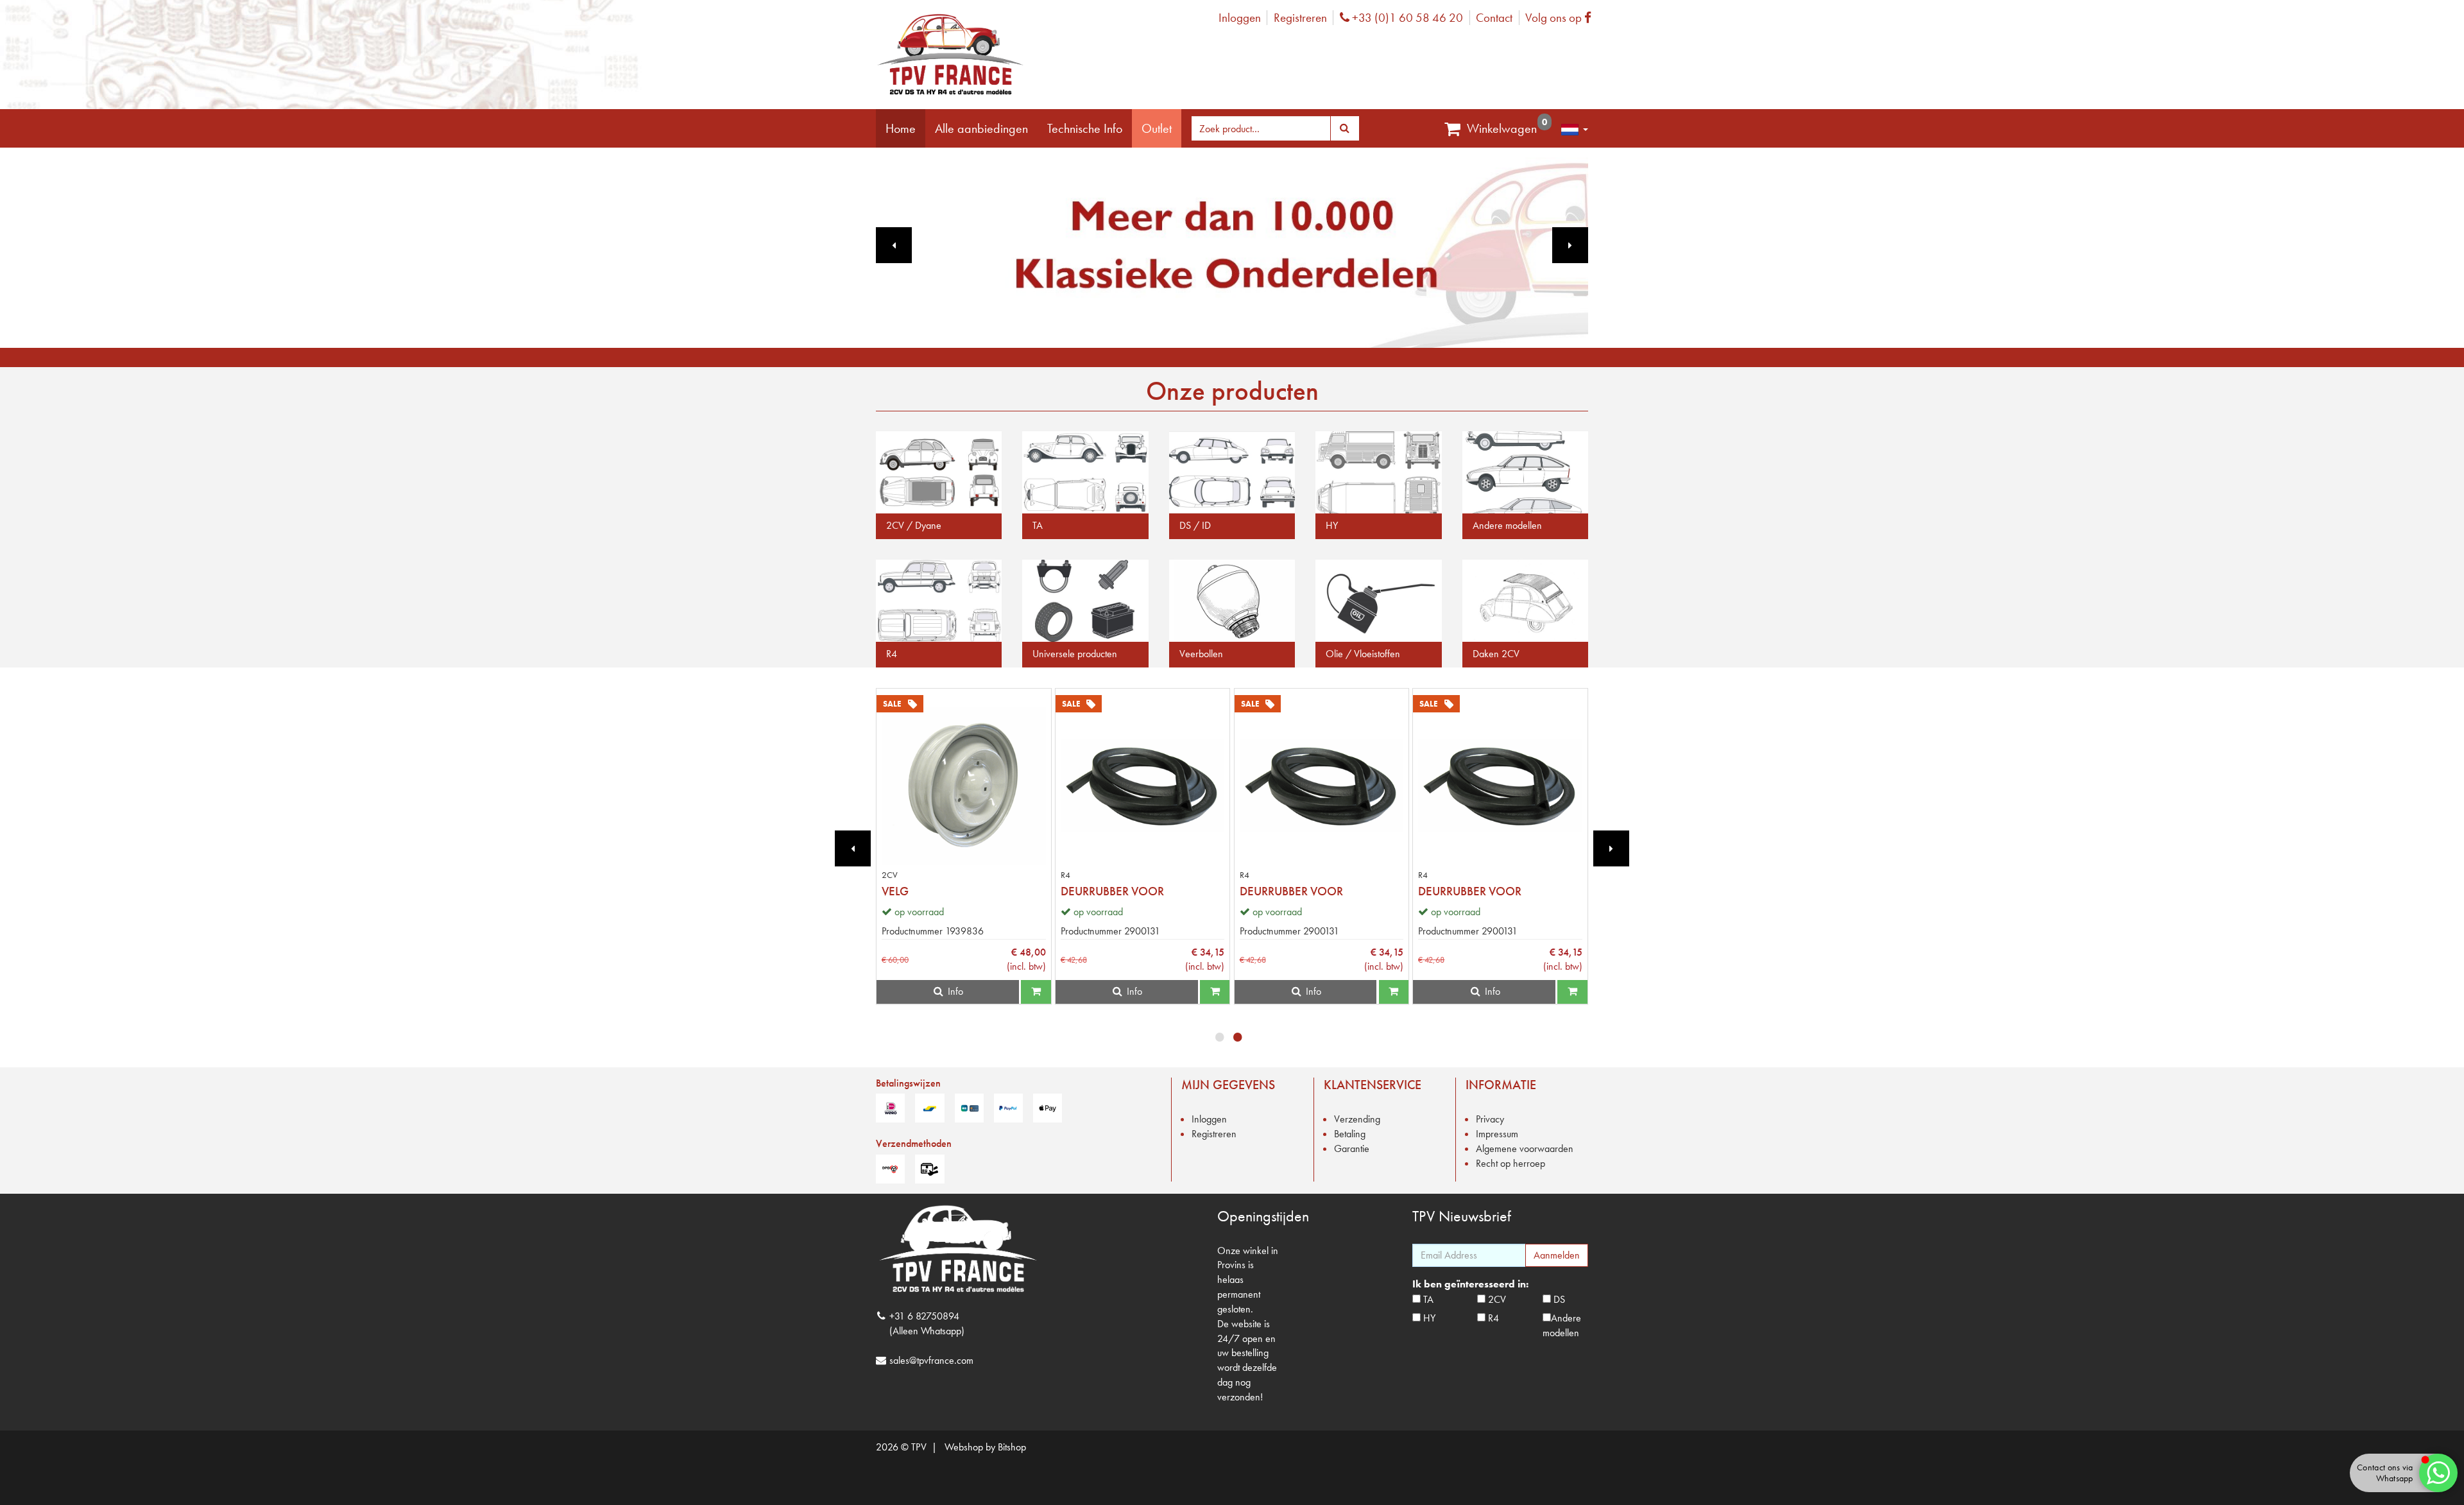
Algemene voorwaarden (1525, 1148)
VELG (895, 891)
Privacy (1490, 1119)
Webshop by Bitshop (985, 1447)
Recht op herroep (1510, 1163)
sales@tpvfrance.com (931, 1360)
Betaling (1350, 1134)
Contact (1494, 18)
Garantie (1352, 1148)
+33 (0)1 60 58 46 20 (1406, 18)
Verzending (1357, 1119)
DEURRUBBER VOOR (1112, 891)
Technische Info (1085, 128)
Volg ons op (1561, 18)
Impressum (1497, 1134)
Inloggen (1240, 18)
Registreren (1300, 18)
